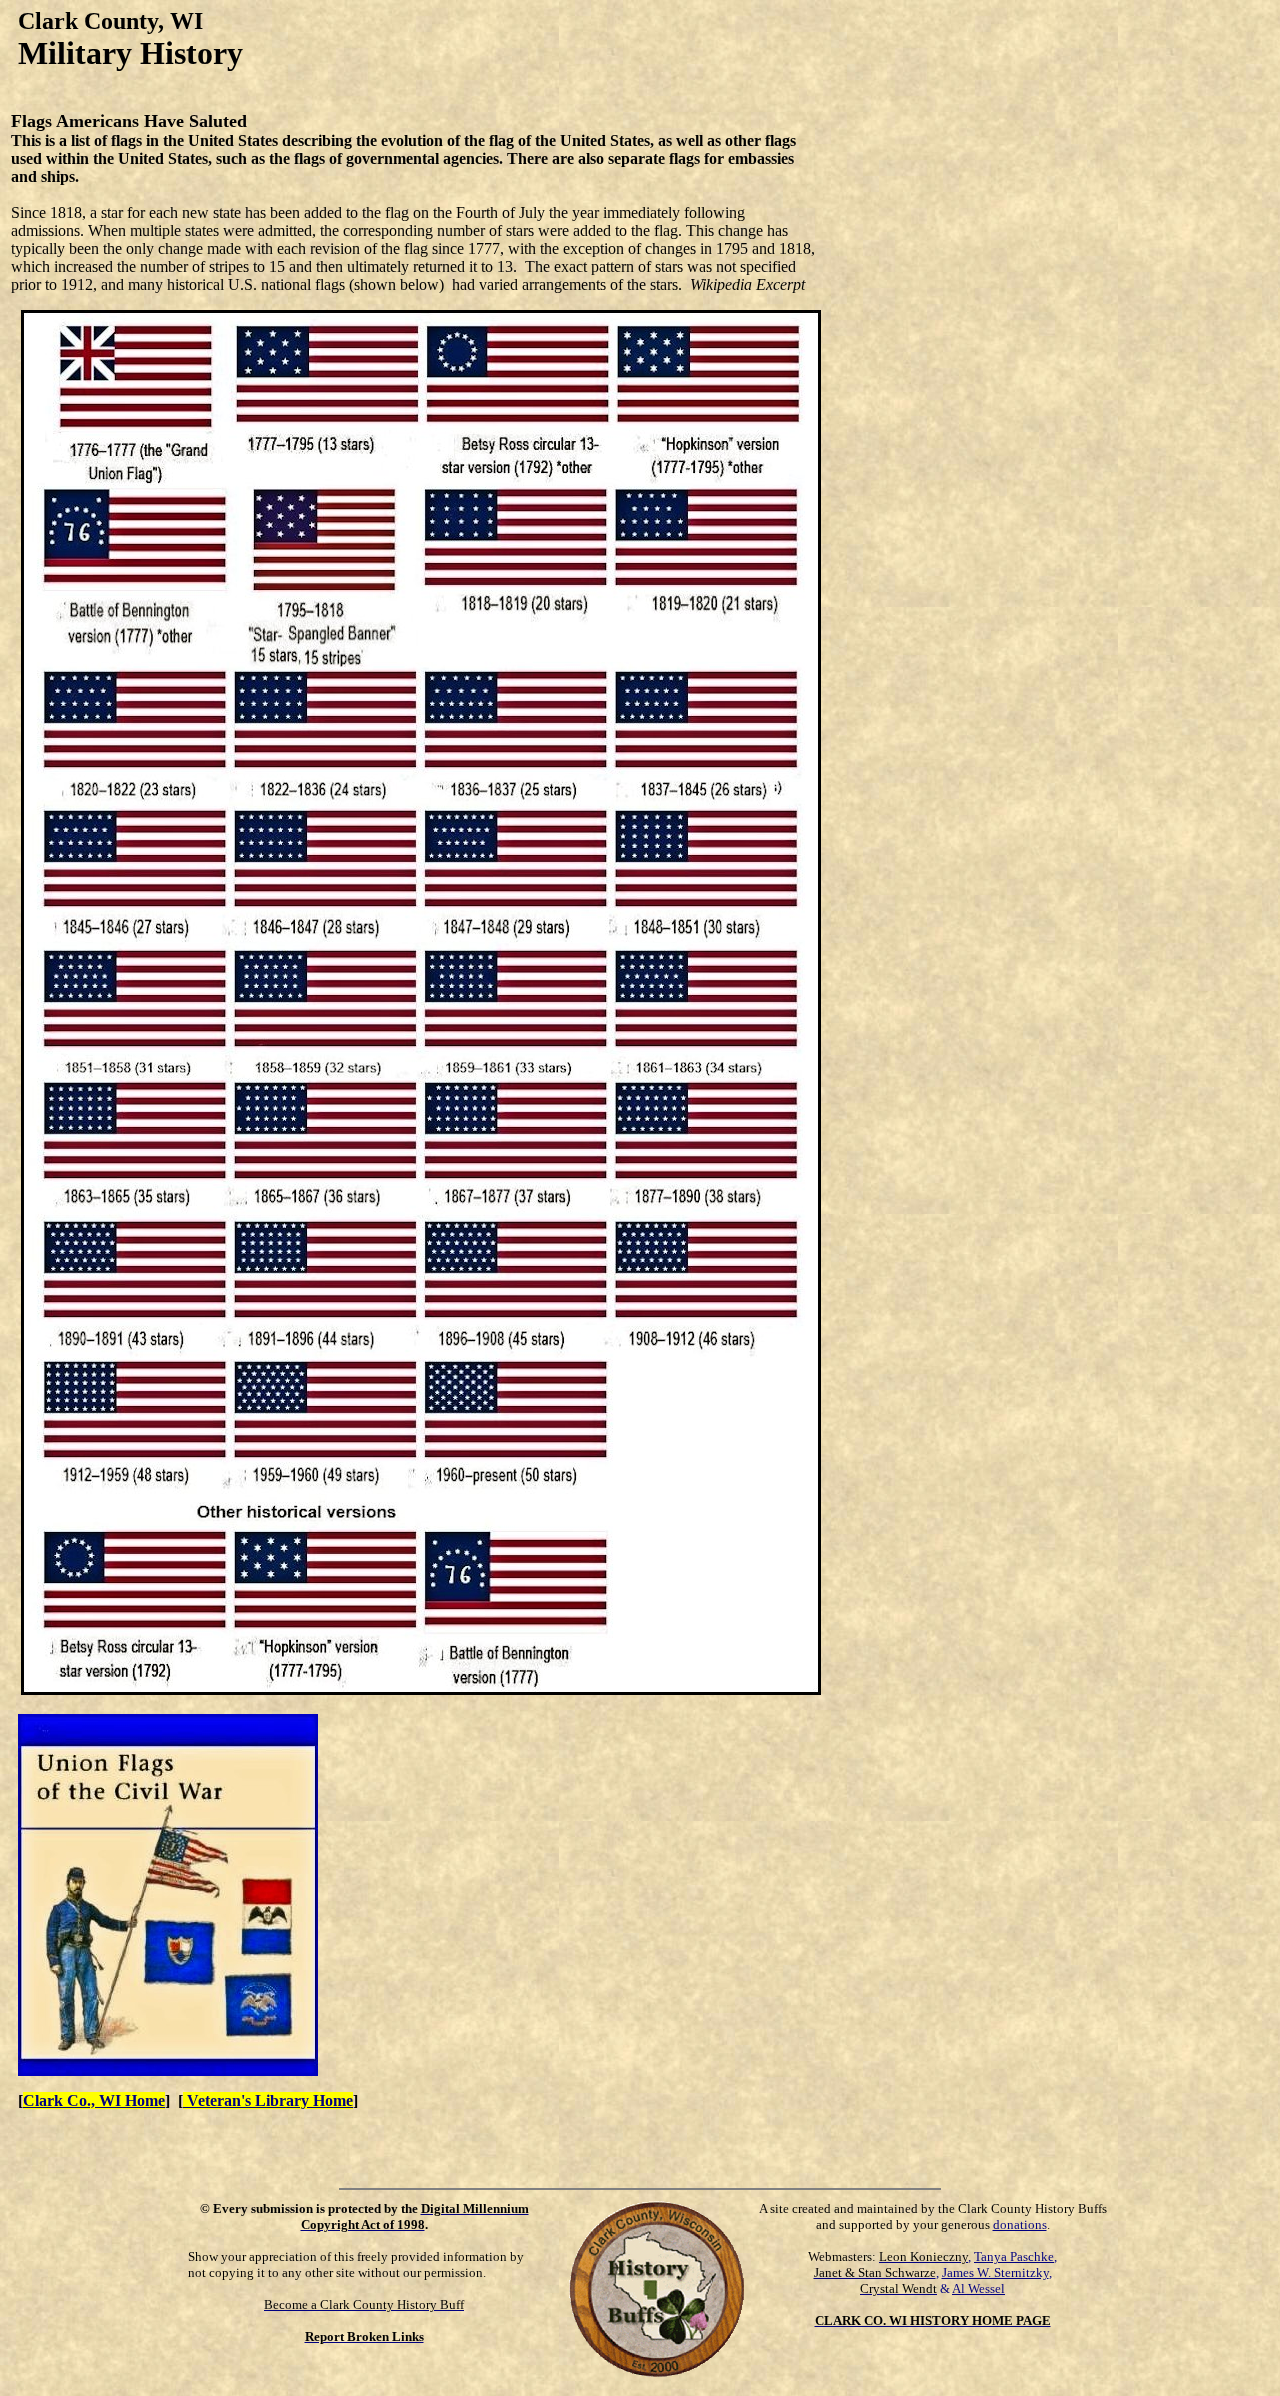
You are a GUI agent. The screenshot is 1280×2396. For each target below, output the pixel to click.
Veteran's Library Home (268, 2100)
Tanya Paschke (1014, 2256)
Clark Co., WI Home (94, 2100)
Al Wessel (978, 2288)
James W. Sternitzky (995, 2272)
